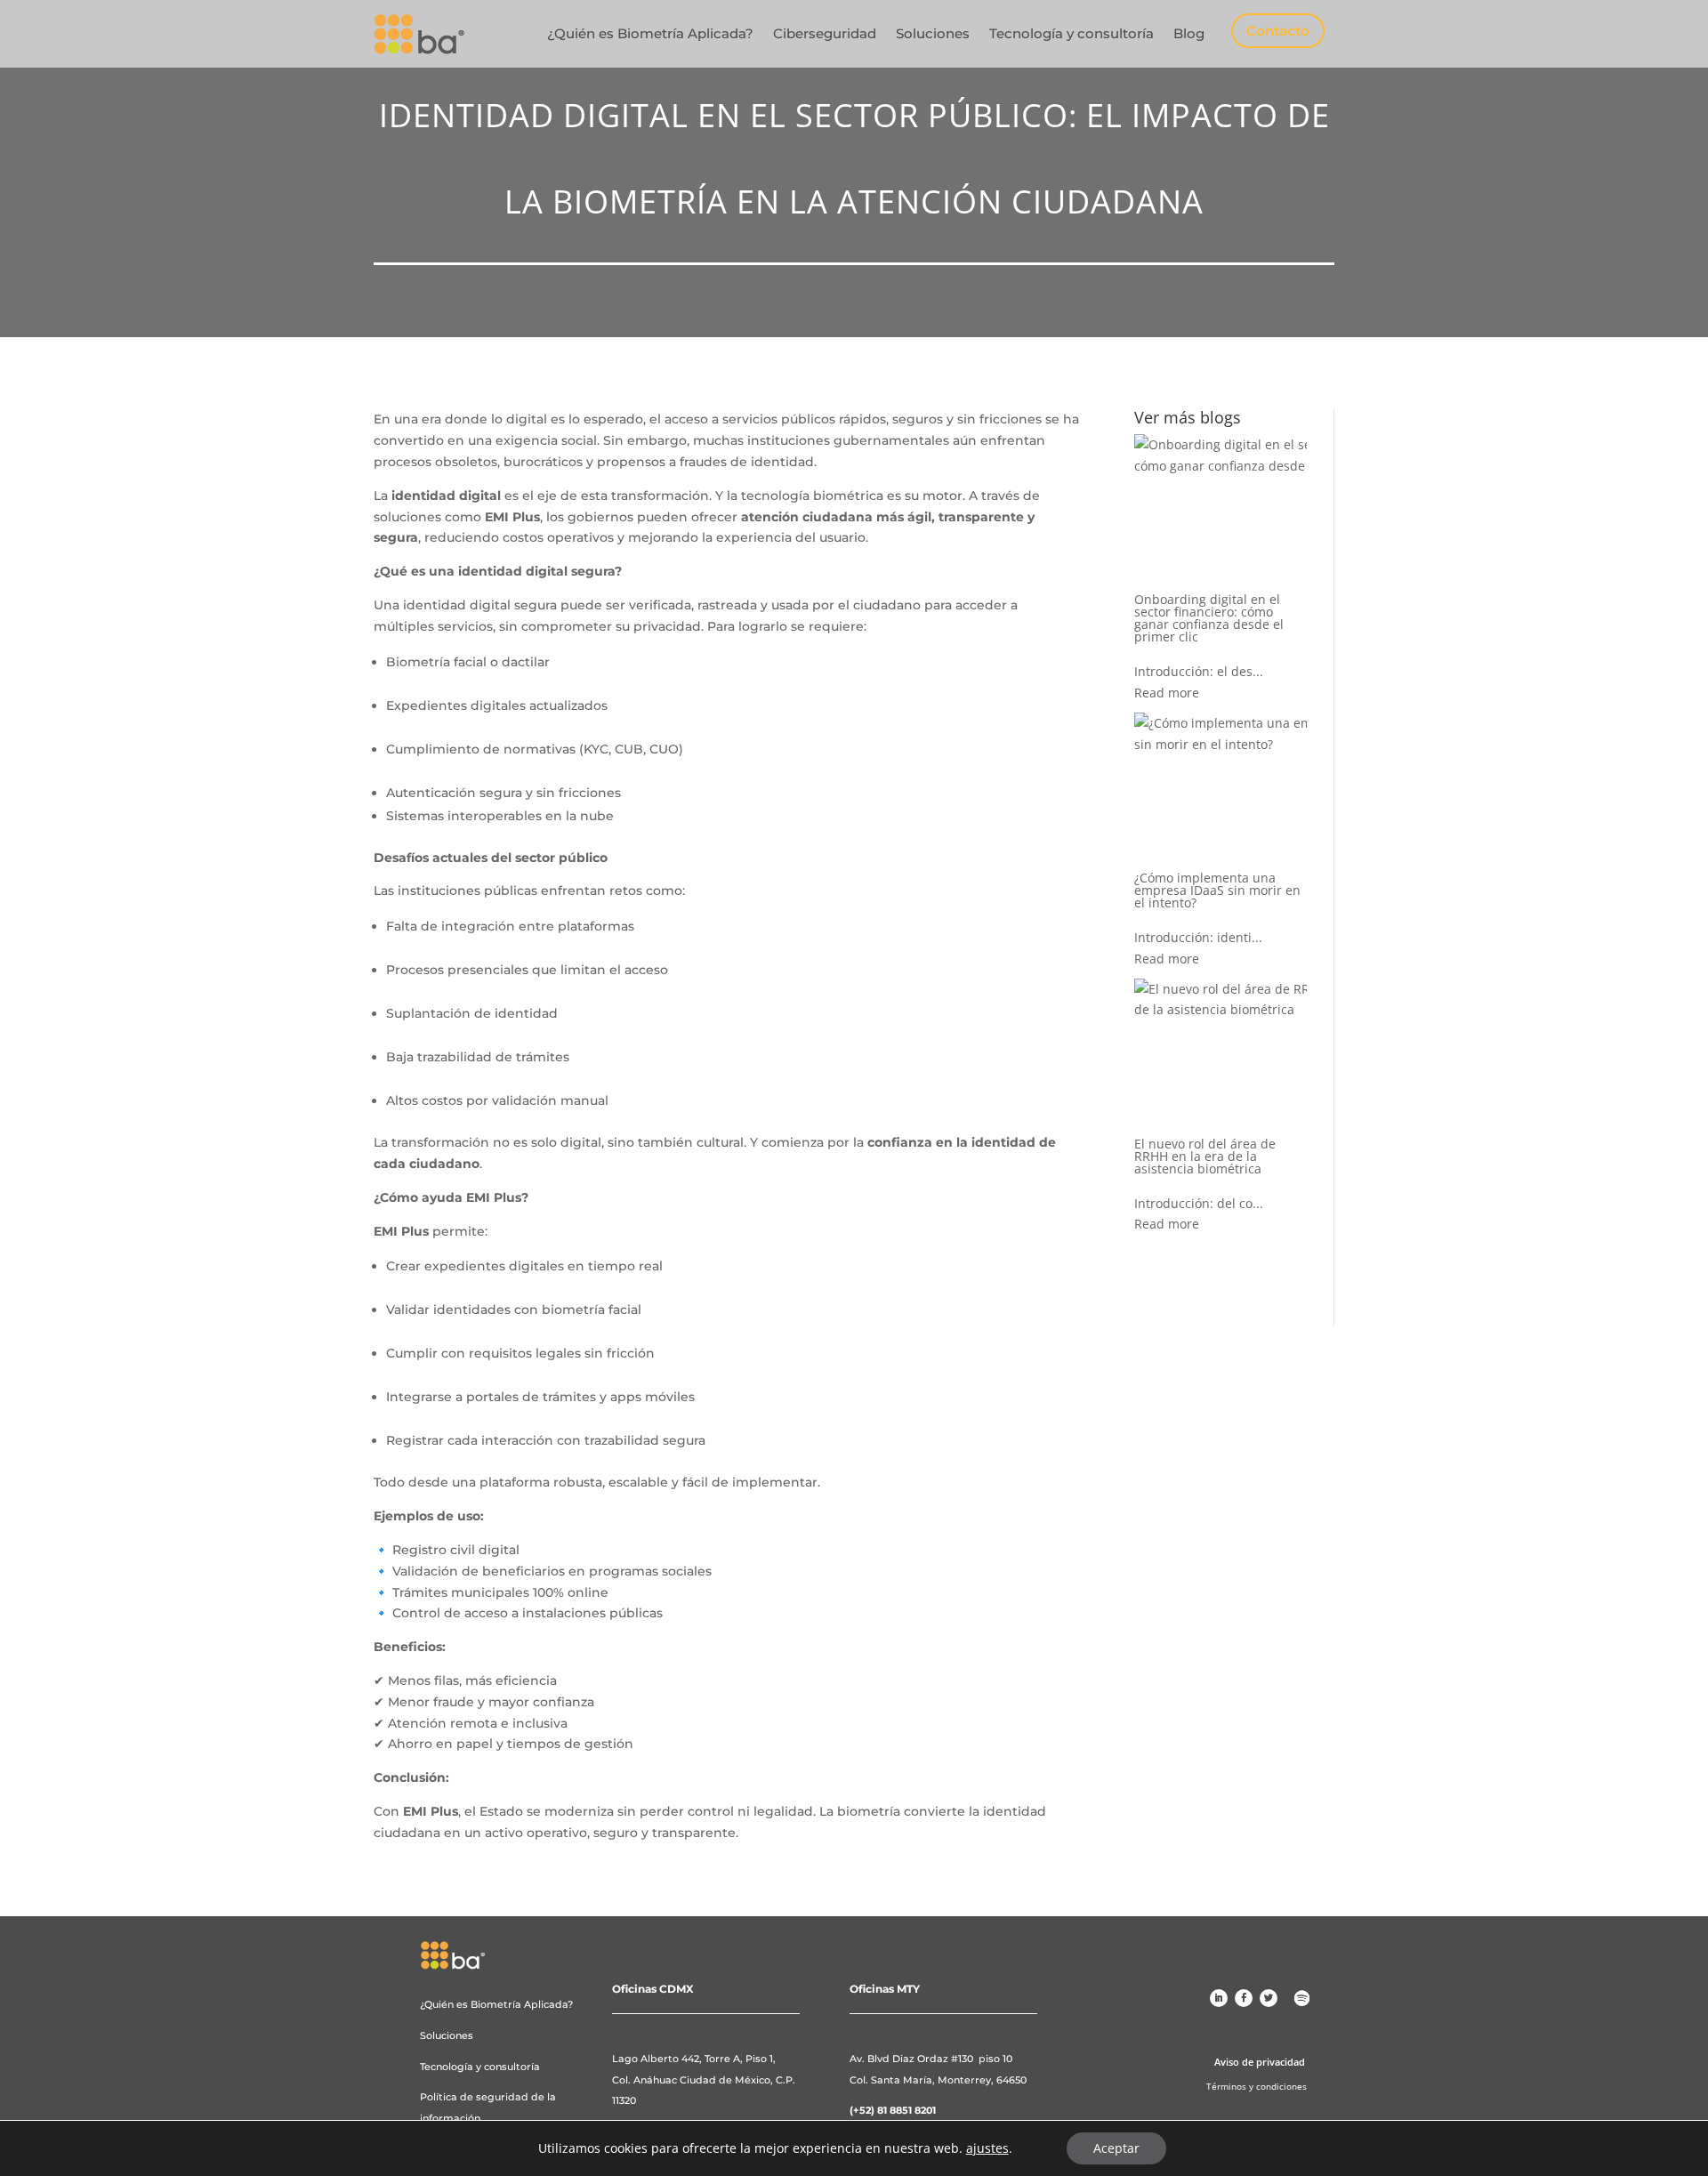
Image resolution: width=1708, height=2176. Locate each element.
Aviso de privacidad (1260, 2062)
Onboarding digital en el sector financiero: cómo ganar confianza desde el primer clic (1209, 618)
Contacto (1278, 31)
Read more (1167, 693)
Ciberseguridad (825, 33)
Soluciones (933, 33)
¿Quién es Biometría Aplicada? (650, 33)
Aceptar (1116, 2148)
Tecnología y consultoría (1072, 33)
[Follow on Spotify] (1302, 1998)
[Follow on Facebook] (1244, 1998)
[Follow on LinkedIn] (1219, 1998)
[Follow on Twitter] (1269, 1998)
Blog (1189, 33)
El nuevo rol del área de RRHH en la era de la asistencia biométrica (1205, 1156)
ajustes (987, 2148)
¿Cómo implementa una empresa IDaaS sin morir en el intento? (1217, 890)
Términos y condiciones (1257, 2086)
